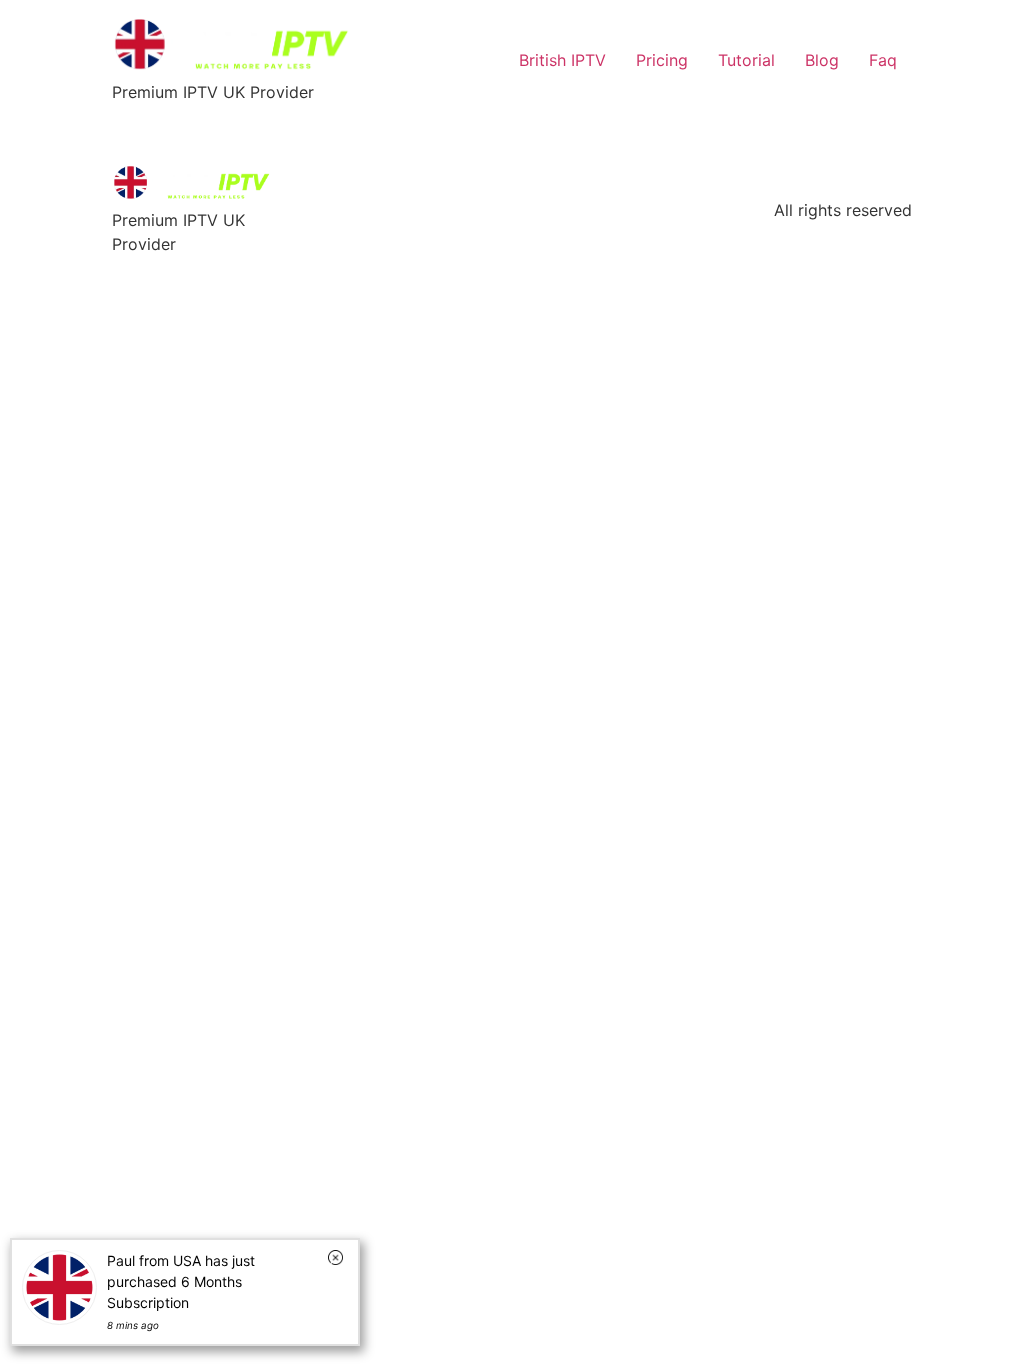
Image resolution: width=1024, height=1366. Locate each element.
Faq (883, 60)
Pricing (662, 60)
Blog (822, 60)
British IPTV (562, 60)
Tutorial (746, 60)
